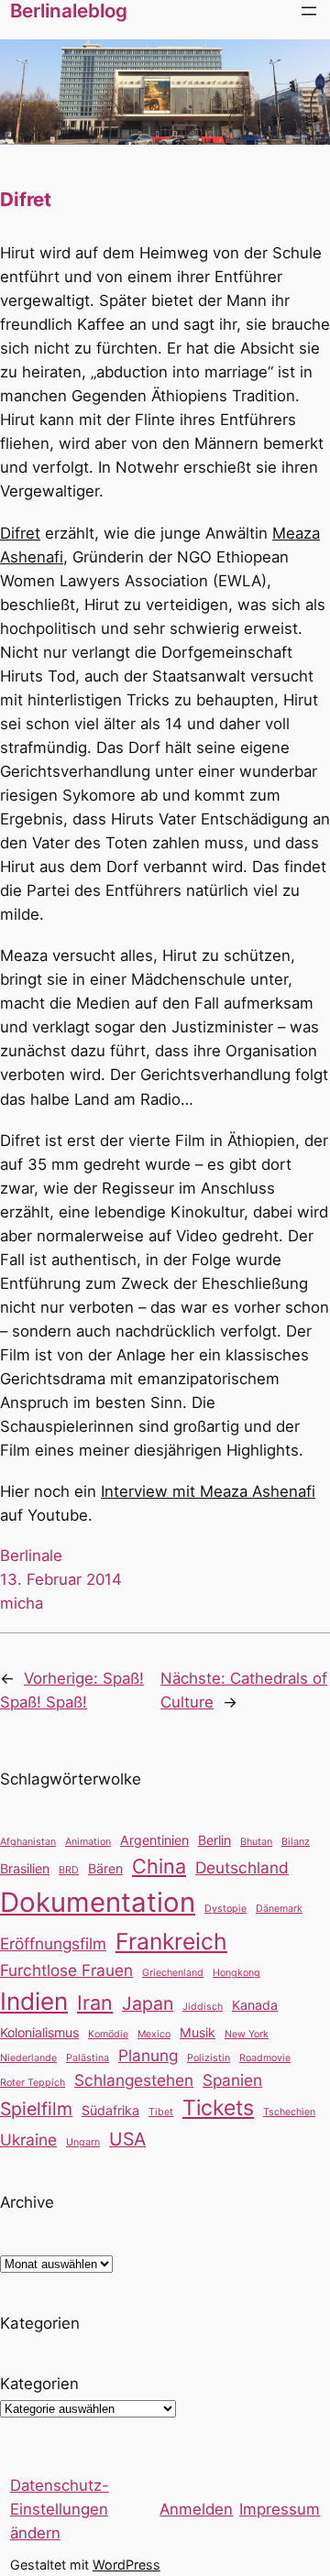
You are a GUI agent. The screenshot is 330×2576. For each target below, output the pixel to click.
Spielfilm (36, 2109)
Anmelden (196, 2509)
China (159, 1866)
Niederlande (28, 2058)
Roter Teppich (33, 2083)
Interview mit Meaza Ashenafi (208, 1491)
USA (127, 2139)
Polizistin (209, 2058)
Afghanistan (28, 1842)
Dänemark (279, 1909)
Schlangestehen (134, 2080)
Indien (34, 2001)
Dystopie (225, 1909)
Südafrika (110, 2110)
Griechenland (173, 1973)
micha (22, 1603)
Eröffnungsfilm (53, 1943)
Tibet (161, 2112)
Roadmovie (265, 2058)
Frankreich (171, 1941)
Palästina (88, 2058)
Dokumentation (98, 1902)
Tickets (218, 2108)
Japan (148, 2003)
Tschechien (289, 2112)
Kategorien (39, 2384)
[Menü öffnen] (309, 11)
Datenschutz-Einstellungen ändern (60, 2509)
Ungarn (83, 2142)
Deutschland (242, 1867)
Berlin (214, 1840)
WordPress (126, 2565)
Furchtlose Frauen (66, 1970)
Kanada (255, 2005)
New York (247, 2034)
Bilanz (296, 1842)
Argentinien (154, 1840)
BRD (69, 1870)
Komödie (108, 2034)
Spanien (232, 2080)
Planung (148, 2055)
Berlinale (31, 1555)
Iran (95, 2003)
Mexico (154, 2034)
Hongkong (236, 1973)
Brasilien (25, 1868)
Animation (88, 1842)
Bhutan (256, 1842)
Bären (105, 1868)
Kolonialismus (39, 2032)
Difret (20, 533)
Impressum (280, 2509)
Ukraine (28, 2139)
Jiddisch (203, 2007)
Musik (198, 2032)
